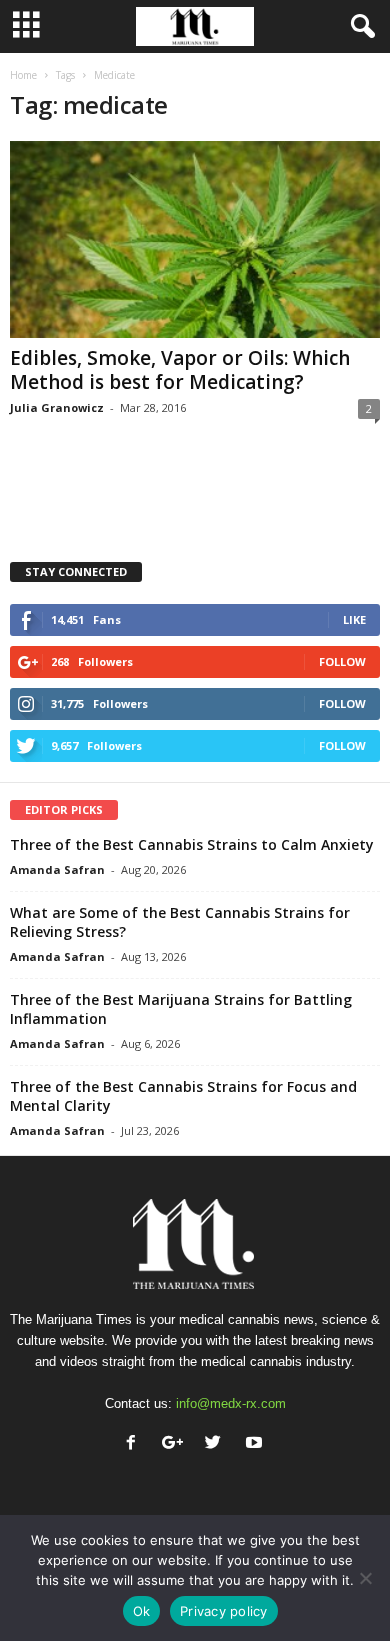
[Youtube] (256, 1444)
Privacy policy (224, 1611)
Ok (142, 1611)
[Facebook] (135, 1444)
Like (354, 619)
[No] (365, 1578)
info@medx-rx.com (231, 1403)
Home (23, 75)
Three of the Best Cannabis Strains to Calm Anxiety (192, 844)
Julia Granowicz (57, 407)
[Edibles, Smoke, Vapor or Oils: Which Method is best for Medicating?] (195, 239)
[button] (359, 27)
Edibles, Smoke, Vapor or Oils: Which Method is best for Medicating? (180, 370)
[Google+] (176, 1444)
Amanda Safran (57, 869)
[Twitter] (217, 1444)
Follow (342, 661)
